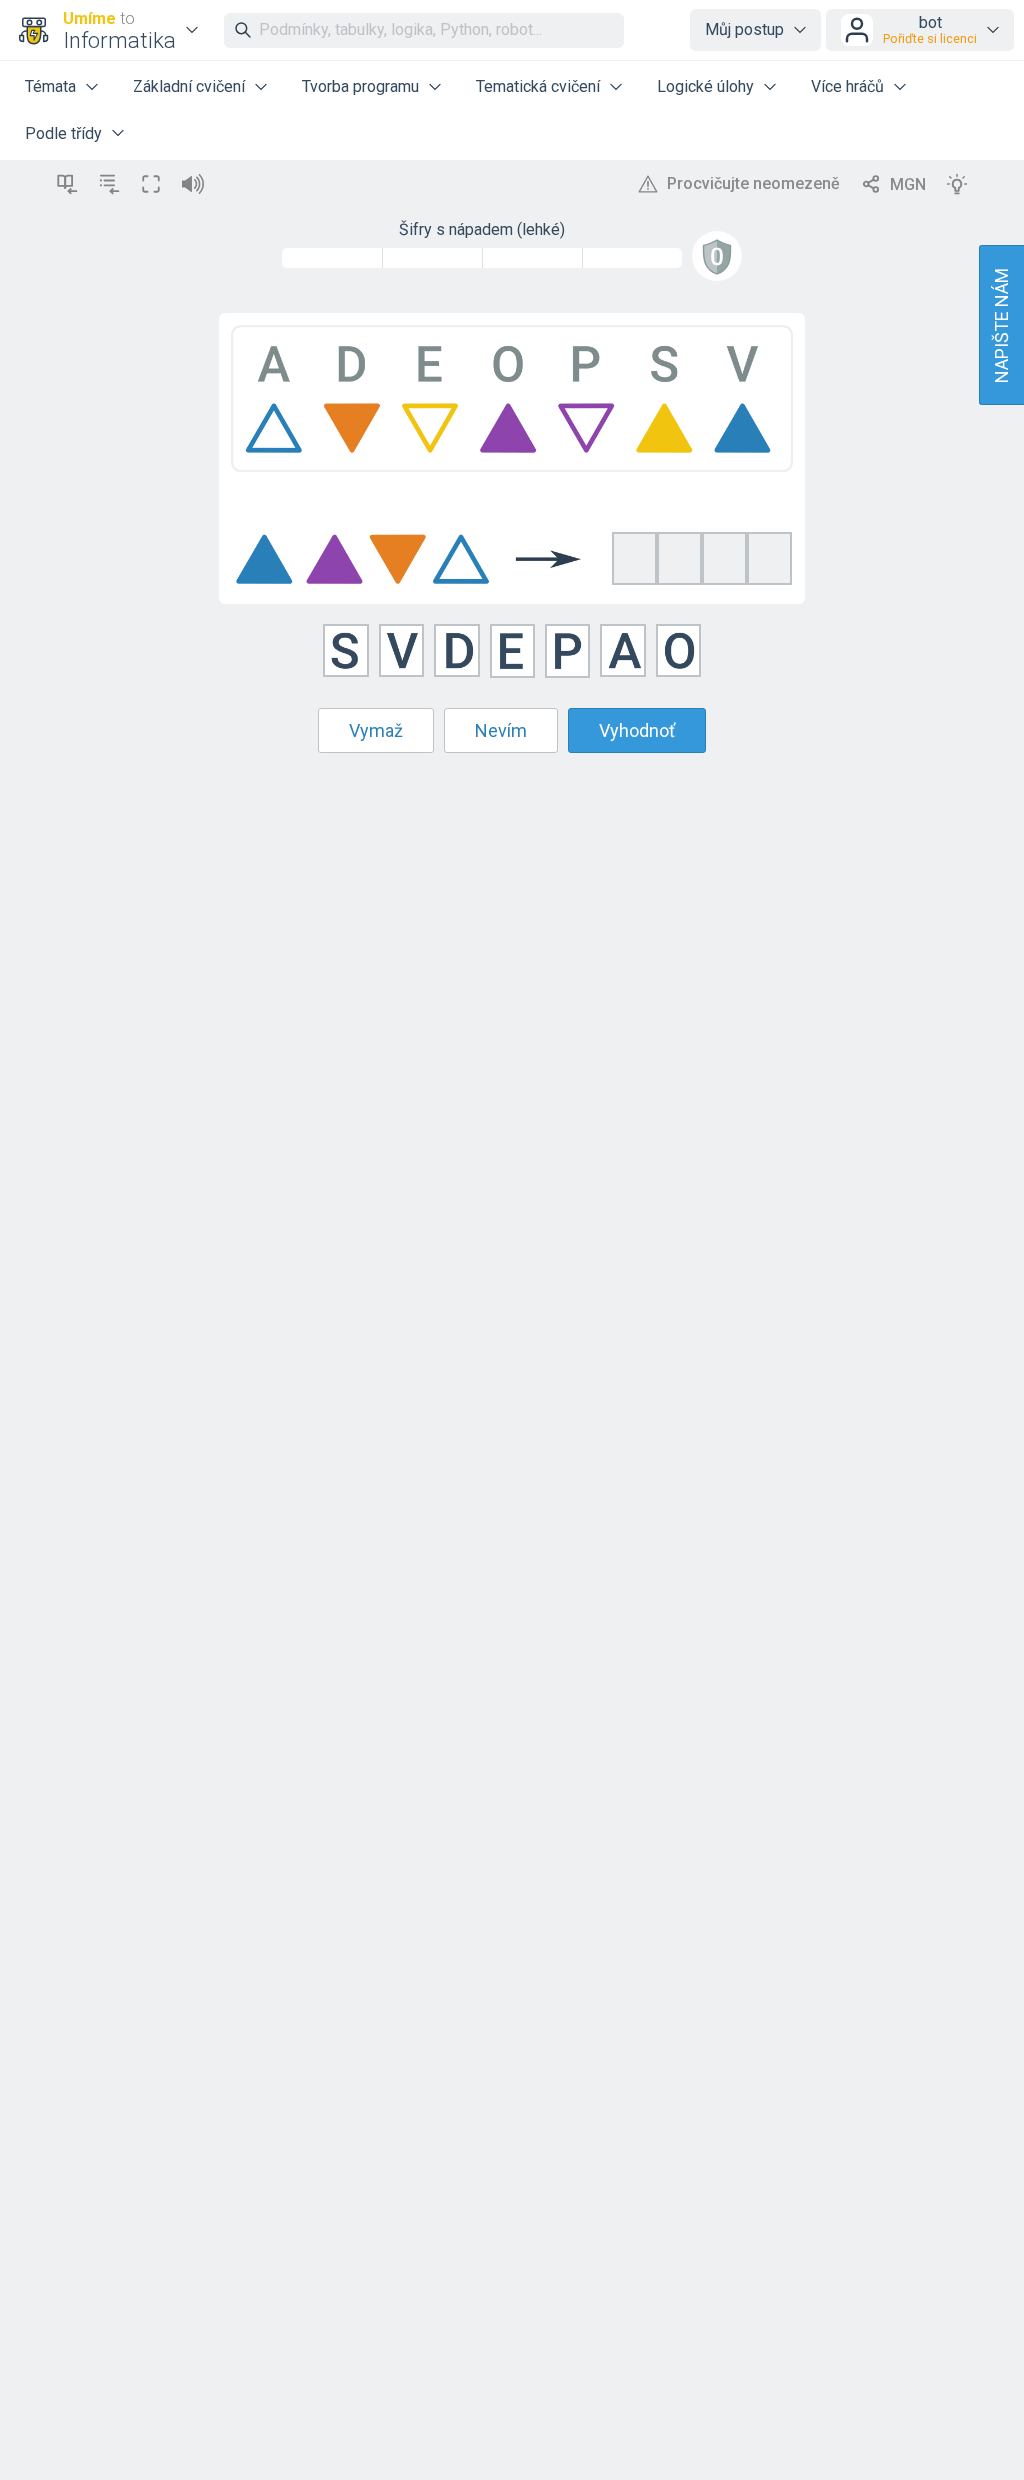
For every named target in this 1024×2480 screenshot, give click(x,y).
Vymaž (376, 730)
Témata (50, 86)
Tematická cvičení (538, 86)
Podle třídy (63, 133)
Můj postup (744, 29)
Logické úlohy (705, 86)
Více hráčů (847, 86)
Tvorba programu (360, 86)
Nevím (501, 730)
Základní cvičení (189, 86)
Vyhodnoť (637, 730)
